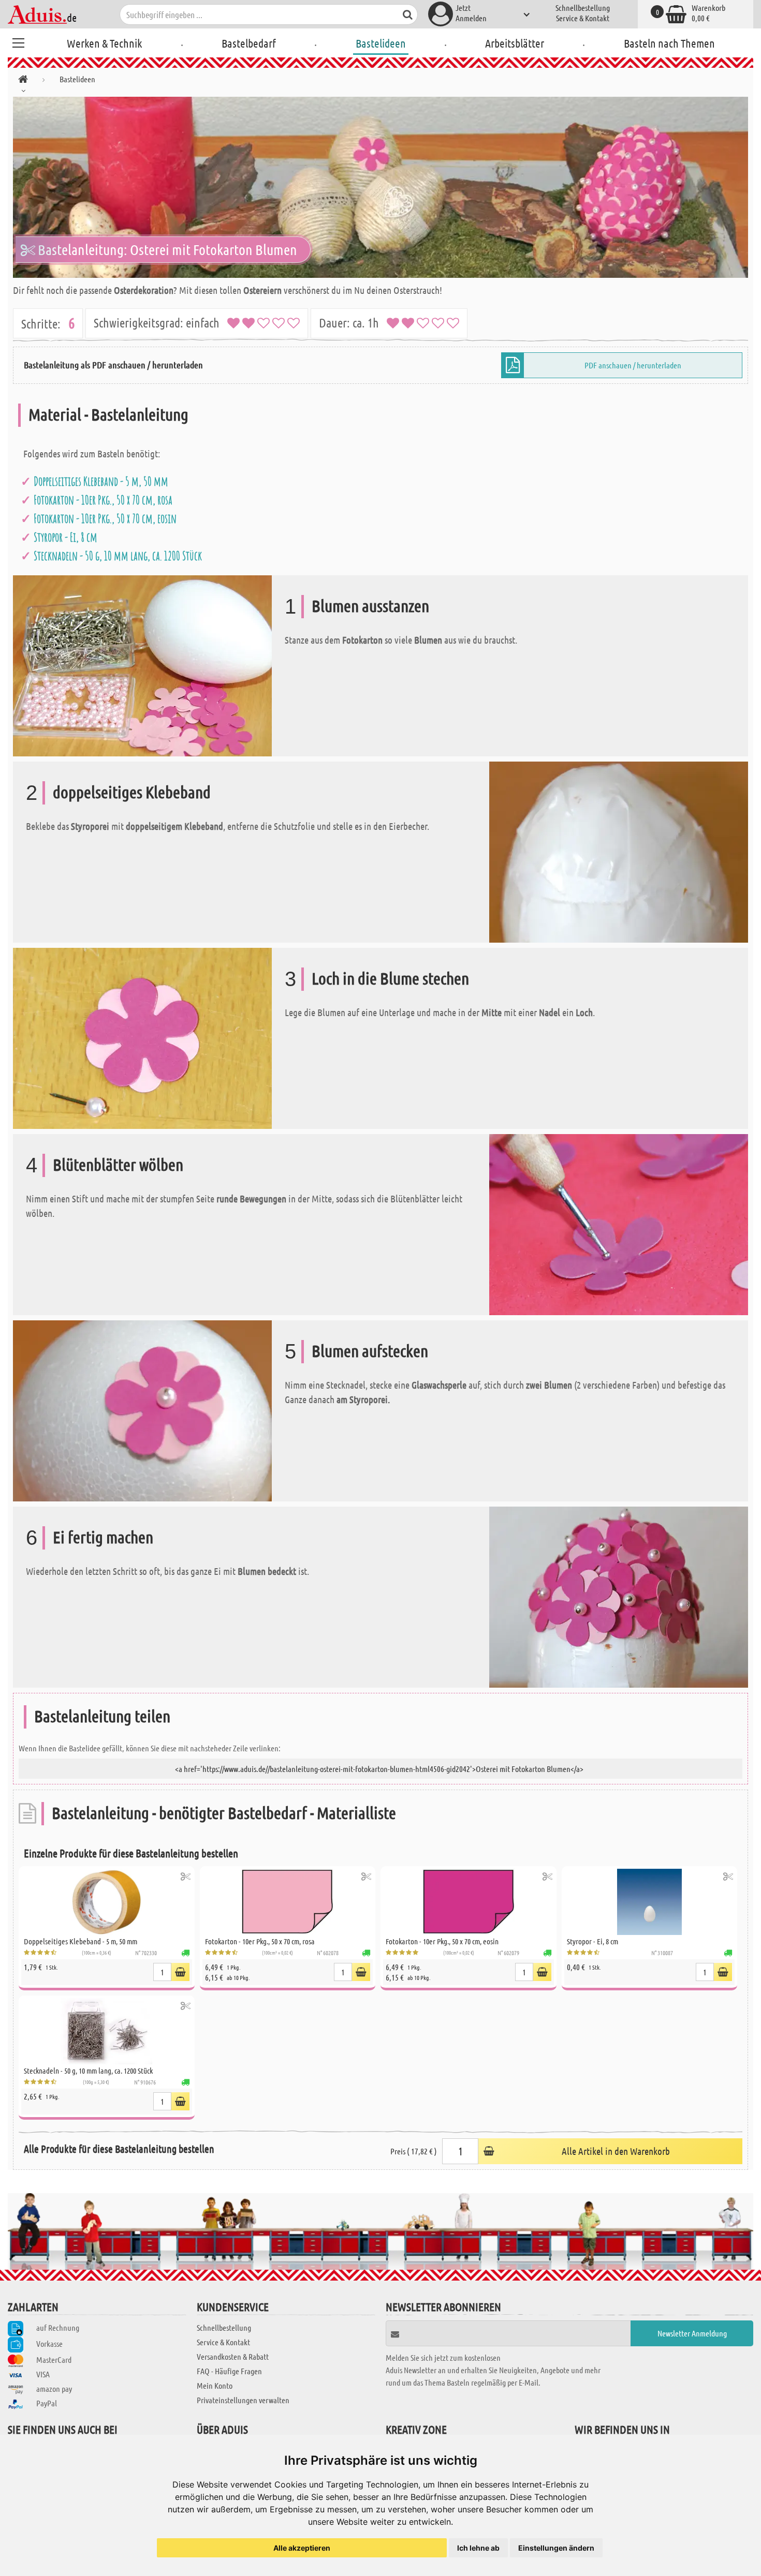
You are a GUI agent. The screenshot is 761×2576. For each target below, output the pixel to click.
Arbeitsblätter (515, 43)
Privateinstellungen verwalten (243, 2400)
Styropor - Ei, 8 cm (65, 537)
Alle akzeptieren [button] (302, 2548)
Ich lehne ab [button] (478, 2548)
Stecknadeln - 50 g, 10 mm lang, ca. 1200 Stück (118, 556)
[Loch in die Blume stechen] (142, 1037)
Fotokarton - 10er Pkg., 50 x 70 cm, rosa (103, 500)
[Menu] (18, 41)
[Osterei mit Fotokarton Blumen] (380, 187)
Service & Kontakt (583, 18)
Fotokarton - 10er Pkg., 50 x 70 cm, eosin (105, 518)
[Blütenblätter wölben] (619, 1223)
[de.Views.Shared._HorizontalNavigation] (23, 81)
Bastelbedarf (249, 43)
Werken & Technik (104, 43)
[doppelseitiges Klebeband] (619, 851)
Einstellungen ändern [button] (556, 2548)
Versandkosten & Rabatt (233, 2356)
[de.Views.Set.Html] (186, 1876)
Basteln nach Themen (669, 43)
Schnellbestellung (583, 8)
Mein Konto (215, 2385)
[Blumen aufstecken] (142, 1410)
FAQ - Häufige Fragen (229, 2371)
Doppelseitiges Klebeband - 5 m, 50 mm (101, 481)
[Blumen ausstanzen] (142, 665)
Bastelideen (381, 43)
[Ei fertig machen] (619, 1596)
